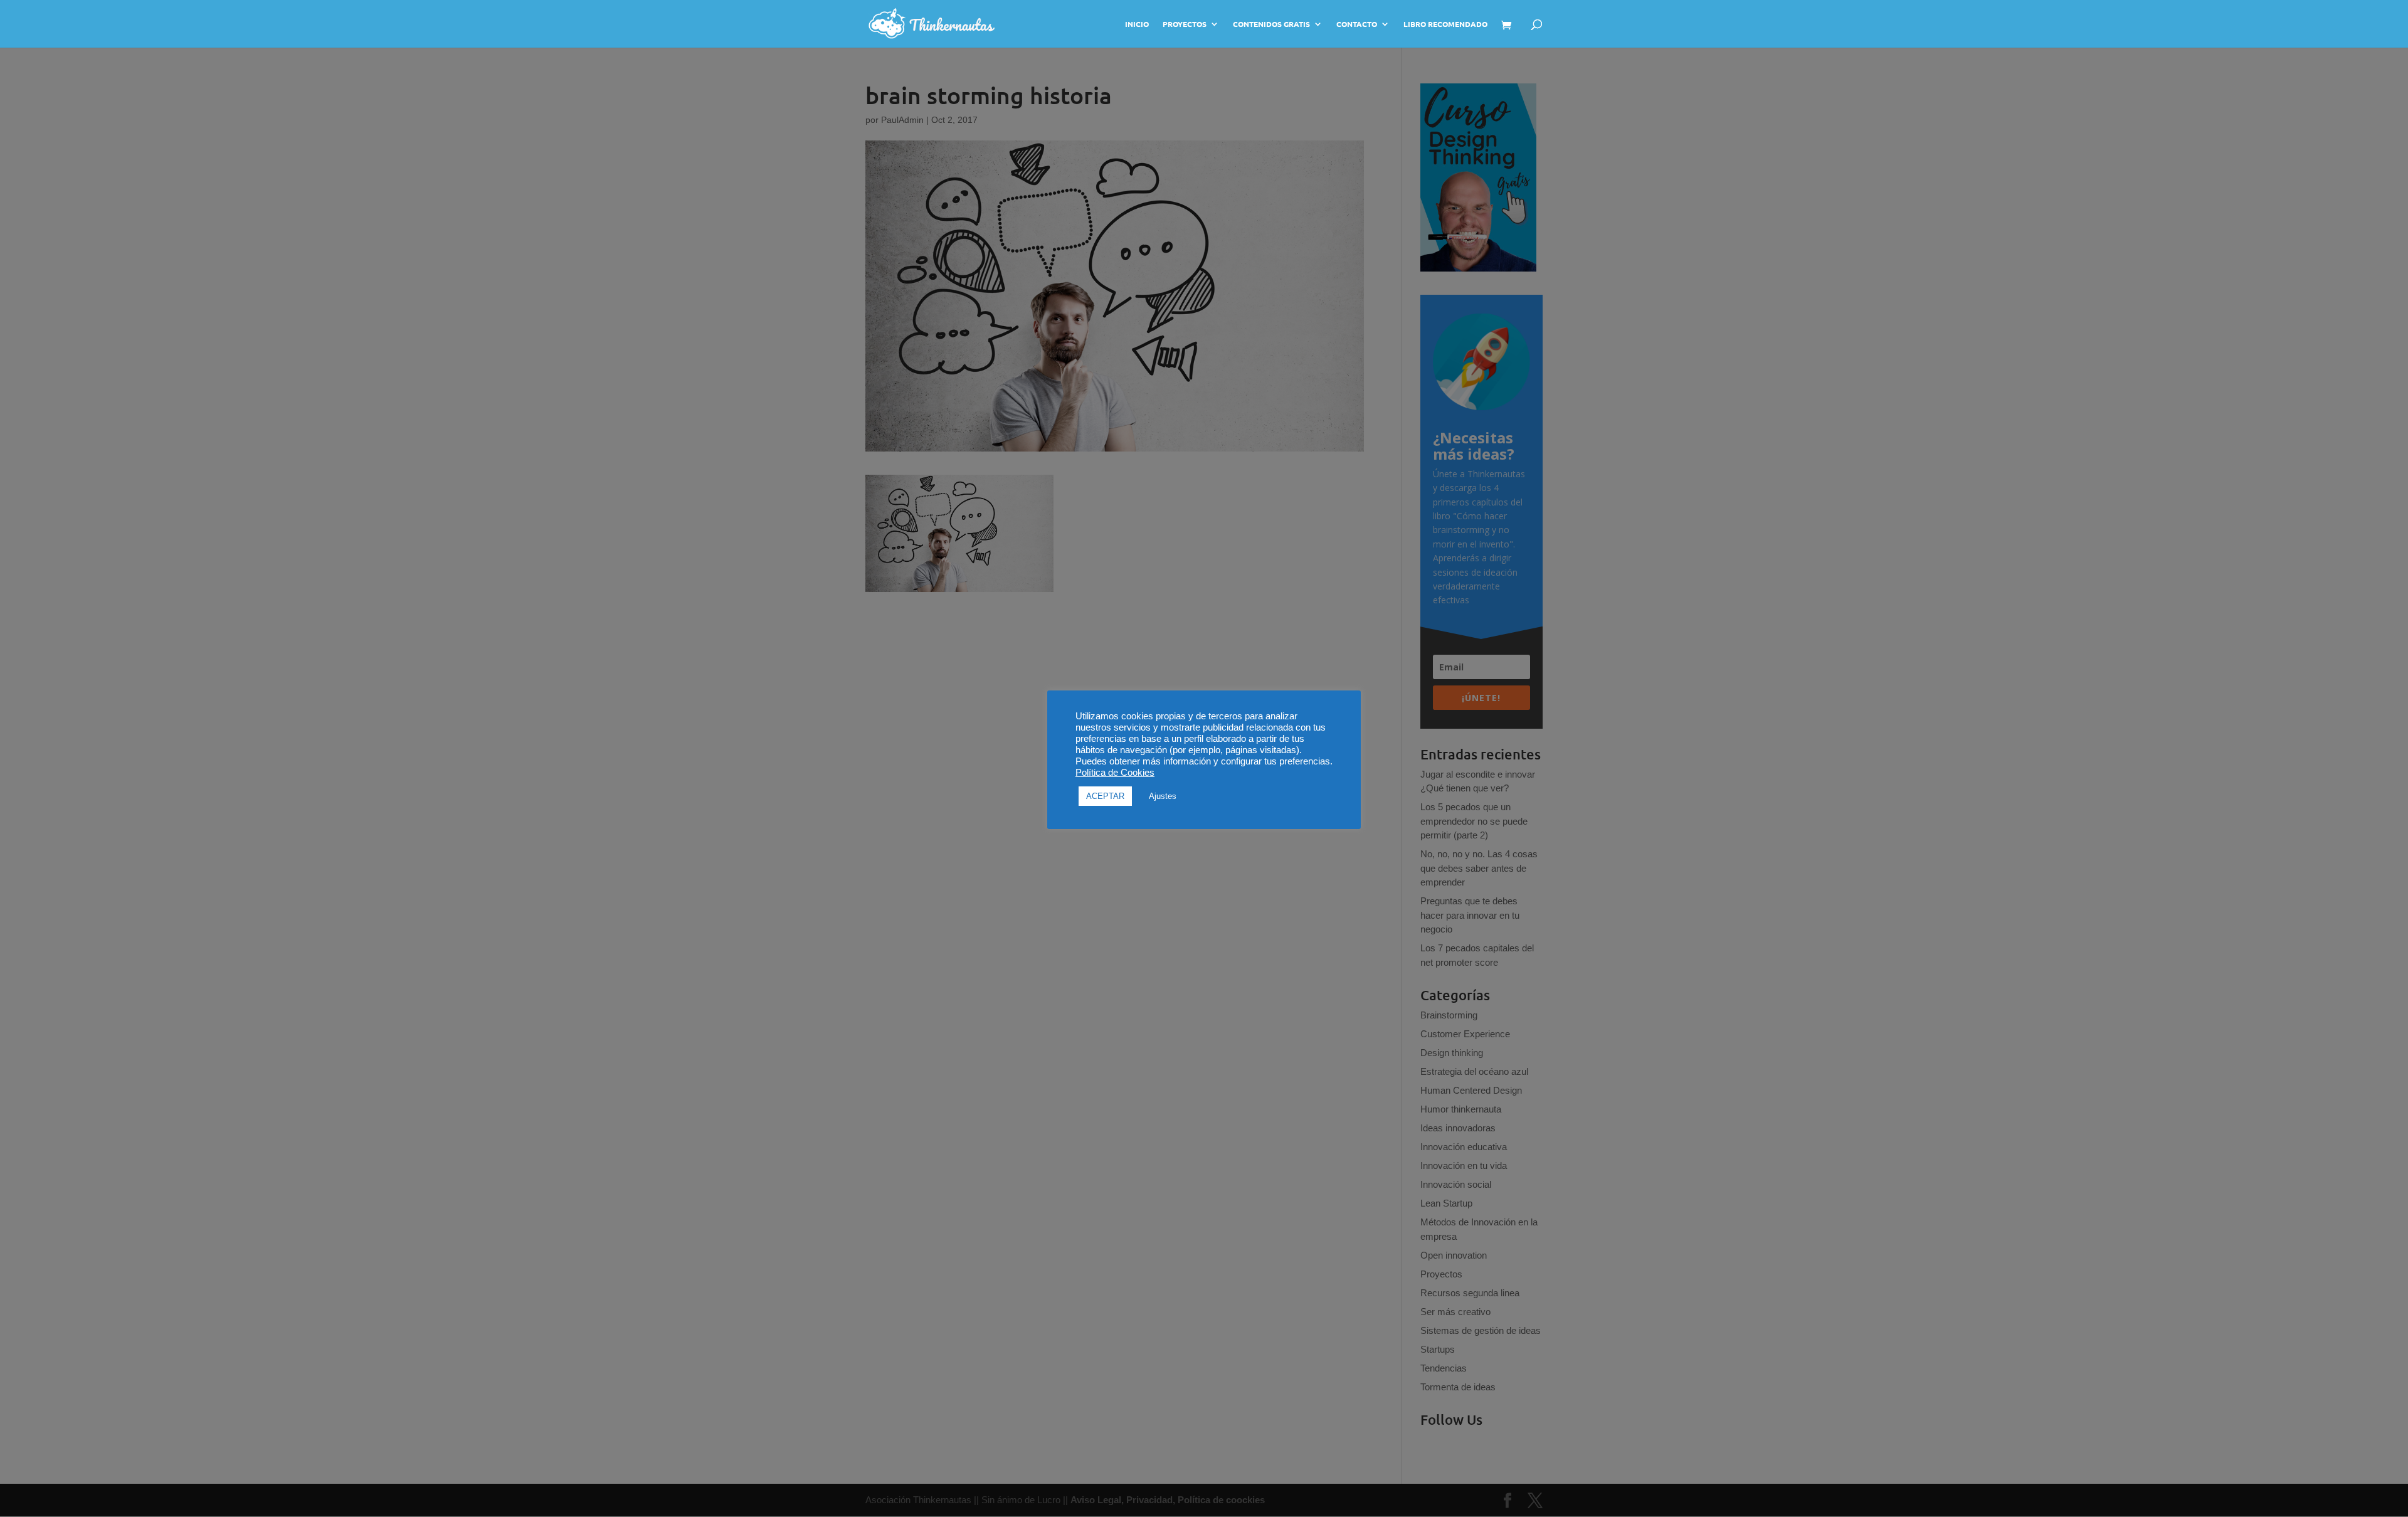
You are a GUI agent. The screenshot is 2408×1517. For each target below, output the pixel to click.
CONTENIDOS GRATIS (1271, 24)
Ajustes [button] (1163, 796)
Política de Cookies (1115, 773)
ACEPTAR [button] (1105, 796)
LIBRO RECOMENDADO (1445, 24)
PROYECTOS (1185, 24)
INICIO (1137, 24)
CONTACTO (1357, 24)
